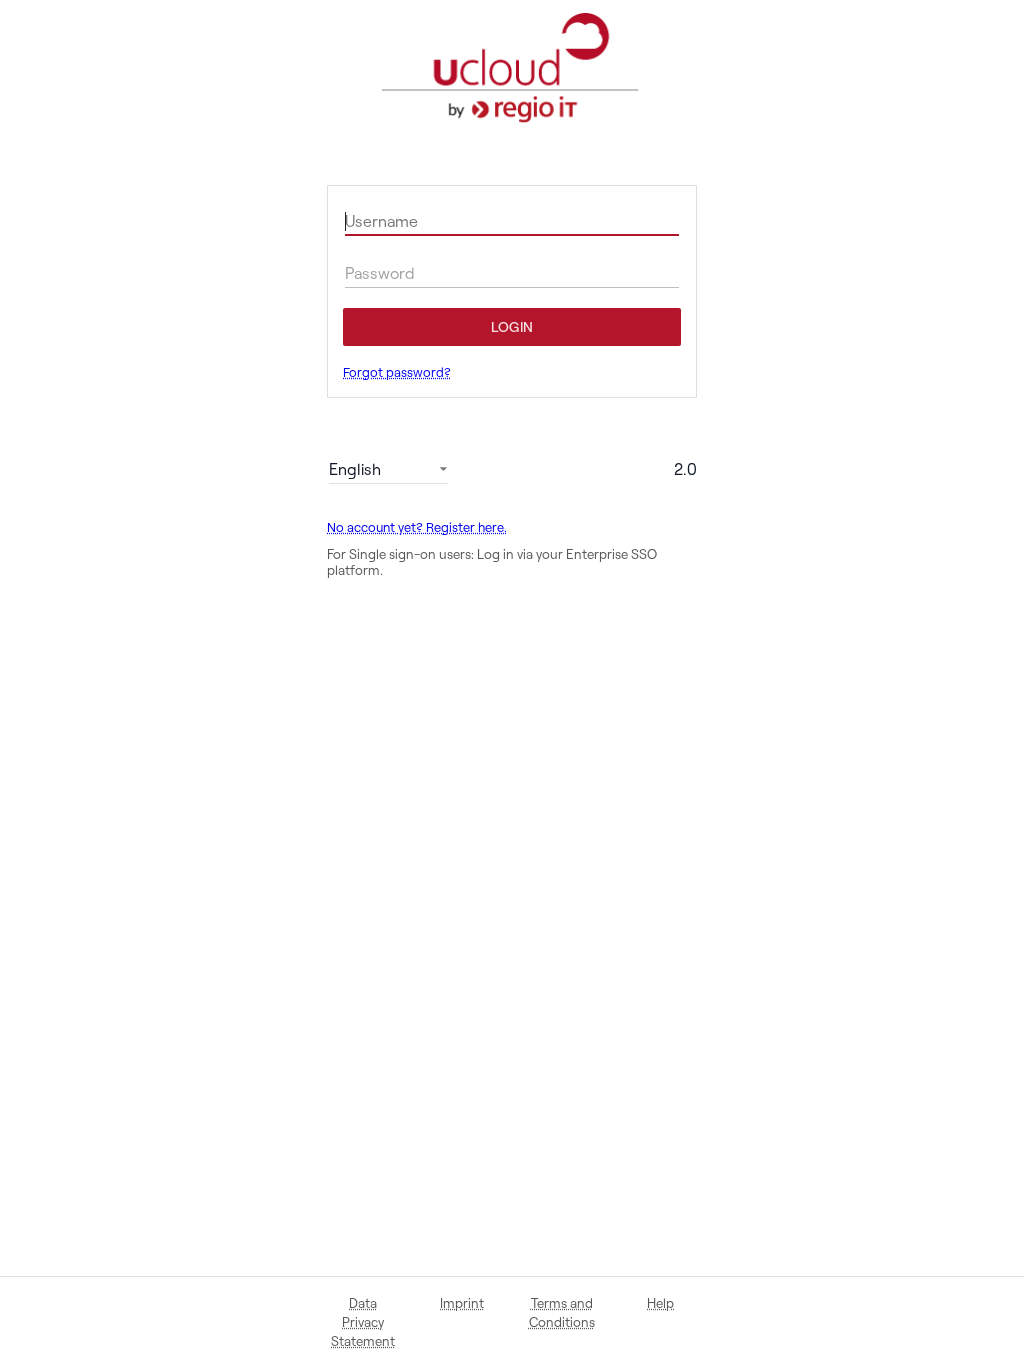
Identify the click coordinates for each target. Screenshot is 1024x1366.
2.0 (685, 469)
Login (512, 326)
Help (660, 1303)
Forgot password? (397, 372)
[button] (388, 469)
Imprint (462, 1303)
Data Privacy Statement (363, 1322)
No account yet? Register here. (417, 527)
